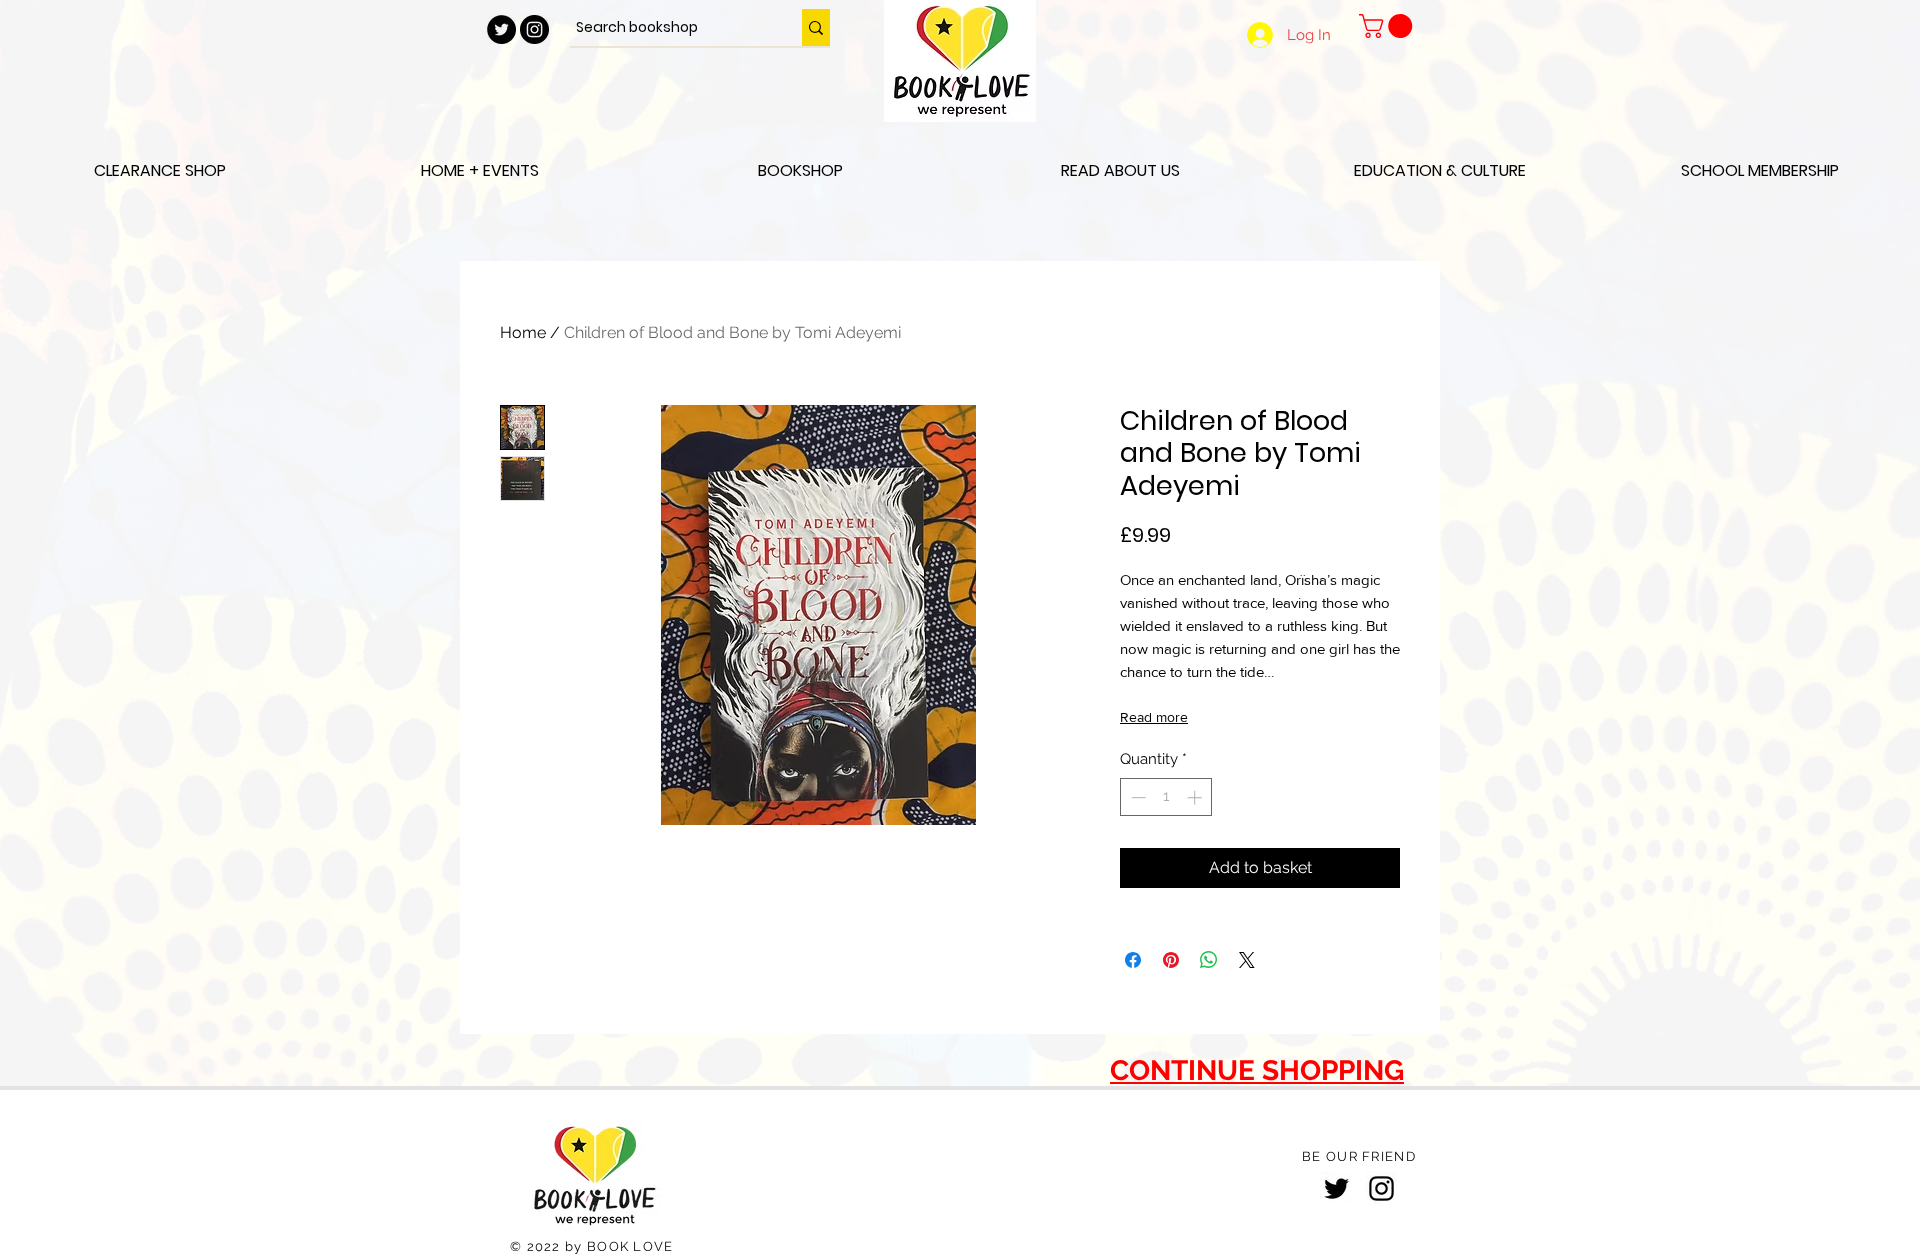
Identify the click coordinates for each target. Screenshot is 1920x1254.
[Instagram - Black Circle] (534, 29)
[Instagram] (1381, 1188)
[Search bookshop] (816, 27)
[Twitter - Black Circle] (501, 29)
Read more (1154, 717)
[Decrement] (1136, 797)
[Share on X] (1247, 960)
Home (523, 332)
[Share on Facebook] (1133, 960)
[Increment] (1196, 797)
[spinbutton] (1166, 797)
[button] (1388, 26)
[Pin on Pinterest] (1171, 960)
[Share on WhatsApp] (1209, 960)
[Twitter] (1336, 1188)
